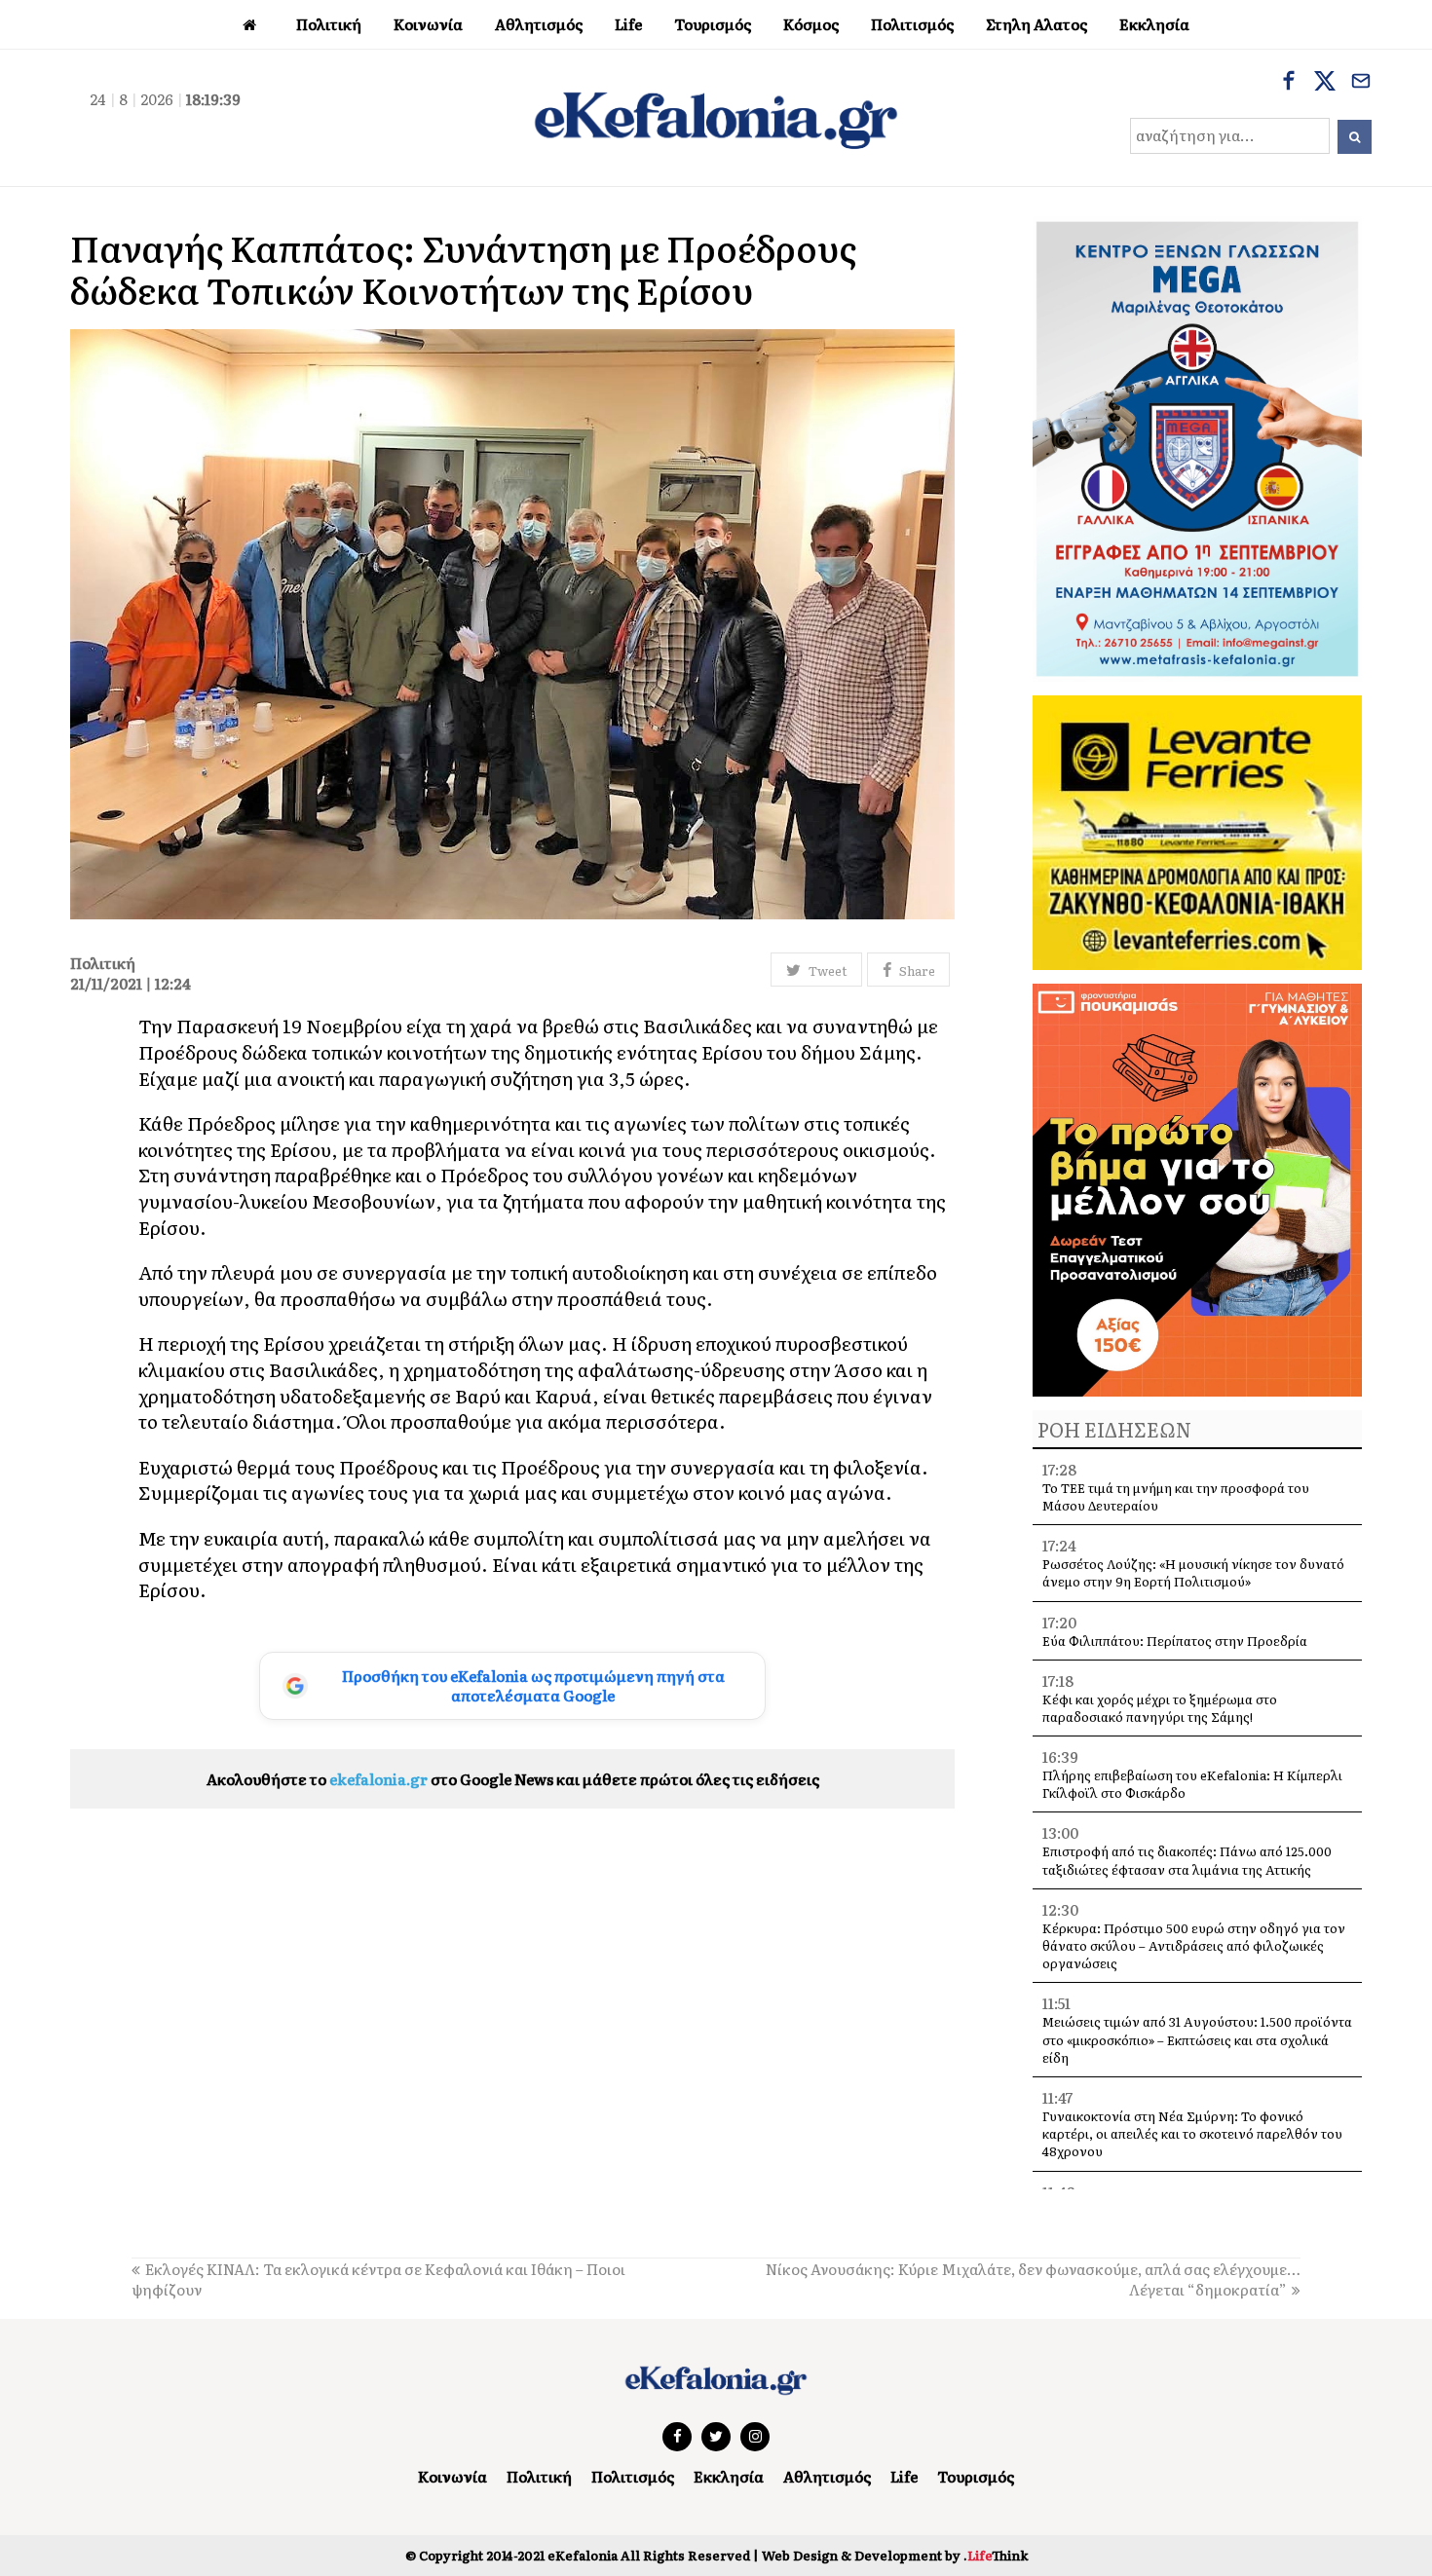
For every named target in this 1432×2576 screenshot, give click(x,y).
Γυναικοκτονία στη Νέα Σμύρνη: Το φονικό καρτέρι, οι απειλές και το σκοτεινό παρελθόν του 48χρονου (1192, 2133)
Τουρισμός (976, 2476)
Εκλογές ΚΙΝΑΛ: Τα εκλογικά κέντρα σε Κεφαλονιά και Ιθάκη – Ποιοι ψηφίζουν (378, 2279)
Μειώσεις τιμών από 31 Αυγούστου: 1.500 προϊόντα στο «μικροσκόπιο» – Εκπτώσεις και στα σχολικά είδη (1197, 2039)
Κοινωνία (452, 2476)
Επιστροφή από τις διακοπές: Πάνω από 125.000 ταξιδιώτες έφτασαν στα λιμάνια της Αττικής (1187, 1860)
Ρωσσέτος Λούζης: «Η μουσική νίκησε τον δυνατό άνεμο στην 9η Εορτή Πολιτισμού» (1193, 1572)
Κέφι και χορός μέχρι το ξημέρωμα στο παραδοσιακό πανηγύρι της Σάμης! (1160, 1708)
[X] (1325, 83)
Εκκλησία (729, 2476)
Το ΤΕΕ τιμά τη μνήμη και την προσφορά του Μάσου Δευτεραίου (1176, 1496)
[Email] (1361, 83)
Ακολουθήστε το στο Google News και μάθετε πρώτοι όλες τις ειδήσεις (513, 1779)
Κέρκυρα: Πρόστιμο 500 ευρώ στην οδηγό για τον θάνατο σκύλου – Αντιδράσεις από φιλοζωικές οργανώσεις (1194, 1945)
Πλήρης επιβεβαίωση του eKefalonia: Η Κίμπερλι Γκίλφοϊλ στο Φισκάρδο (1192, 1784)
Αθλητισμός (827, 2476)
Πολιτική (539, 2476)
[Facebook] (1289, 83)
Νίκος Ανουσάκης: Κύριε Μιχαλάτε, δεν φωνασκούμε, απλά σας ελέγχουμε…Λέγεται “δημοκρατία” (1033, 2279)
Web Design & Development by (895, 2555)
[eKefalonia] (716, 118)
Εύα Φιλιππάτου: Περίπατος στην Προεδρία (1176, 1641)
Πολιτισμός (633, 2476)
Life (904, 2476)
